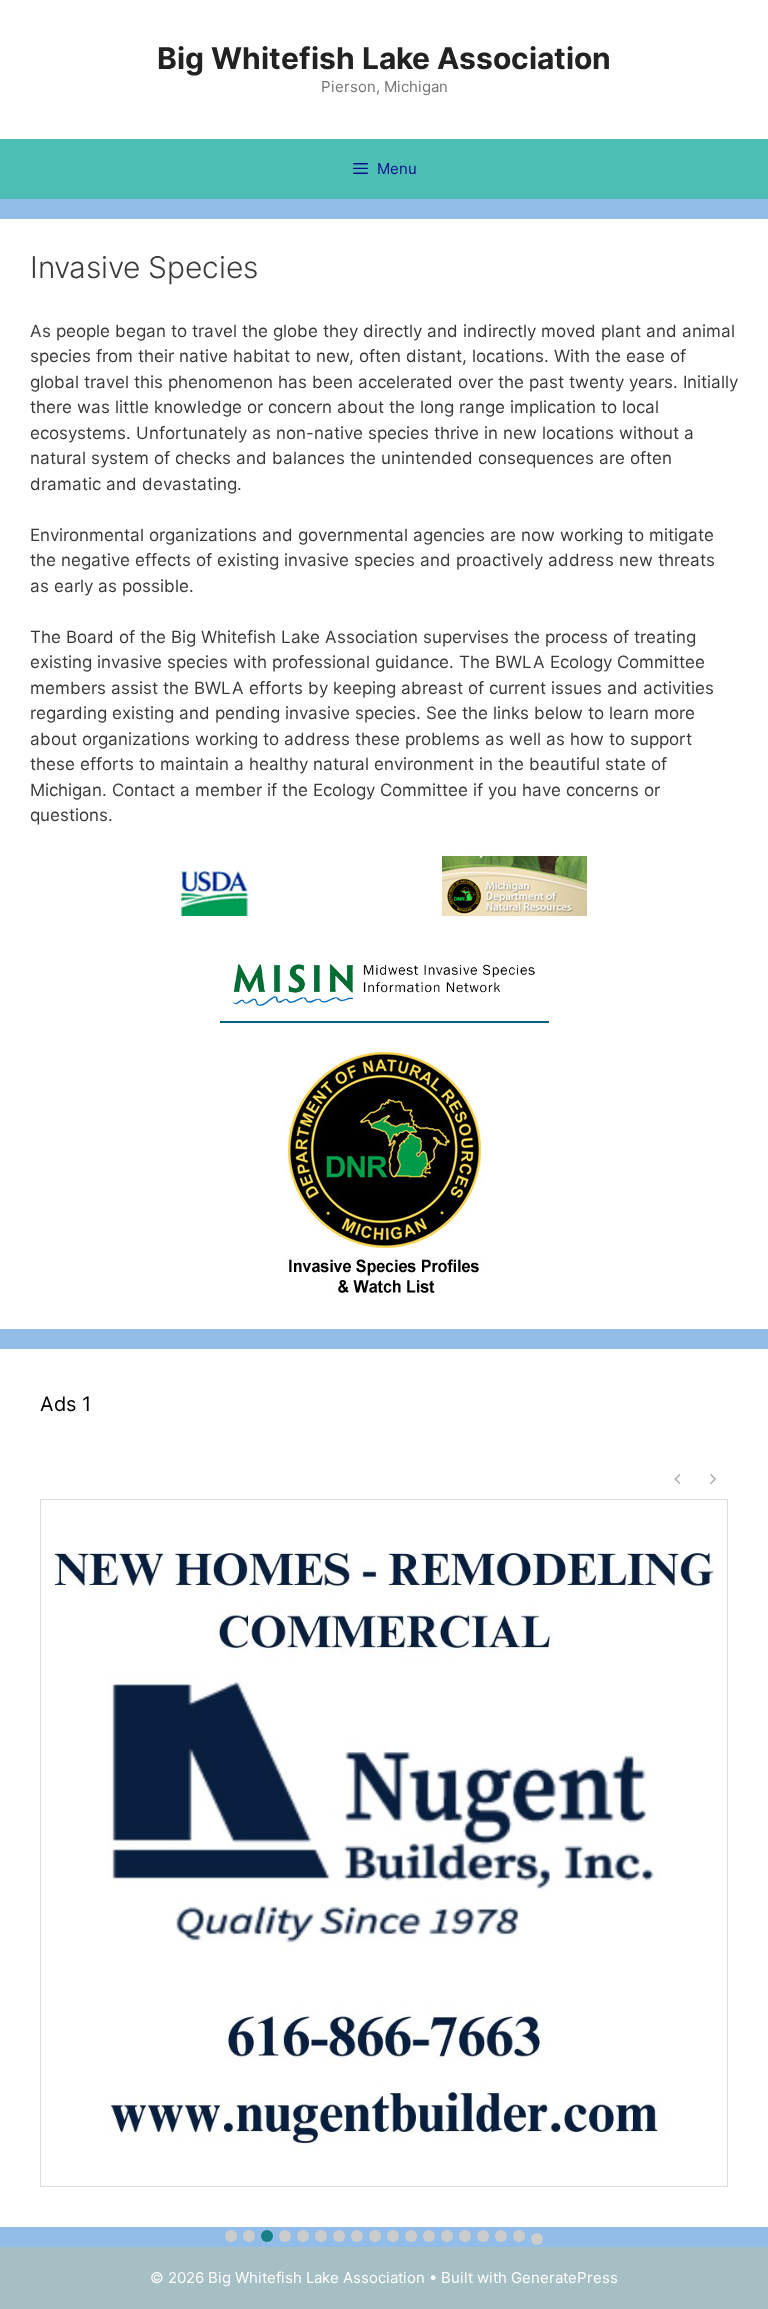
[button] (231, 2236)
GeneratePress (564, 2277)
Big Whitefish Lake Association (384, 58)
